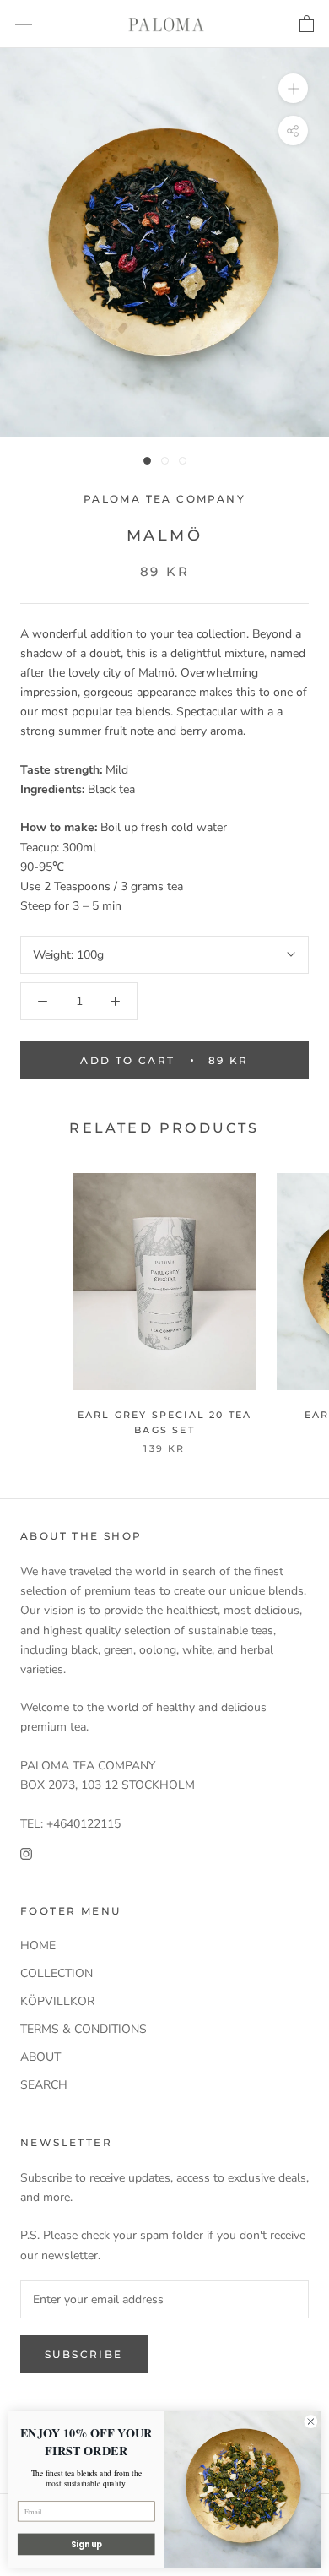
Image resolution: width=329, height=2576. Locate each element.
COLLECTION (57, 1973)
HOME (38, 1946)
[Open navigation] (24, 24)
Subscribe (84, 2354)
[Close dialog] (311, 2422)
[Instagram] (26, 1853)
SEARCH (44, 2085)
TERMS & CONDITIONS (84, 2029)
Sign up (86, 2544)
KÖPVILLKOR (57, 2001)
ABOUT (40, 2057)
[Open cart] (307, 24)
